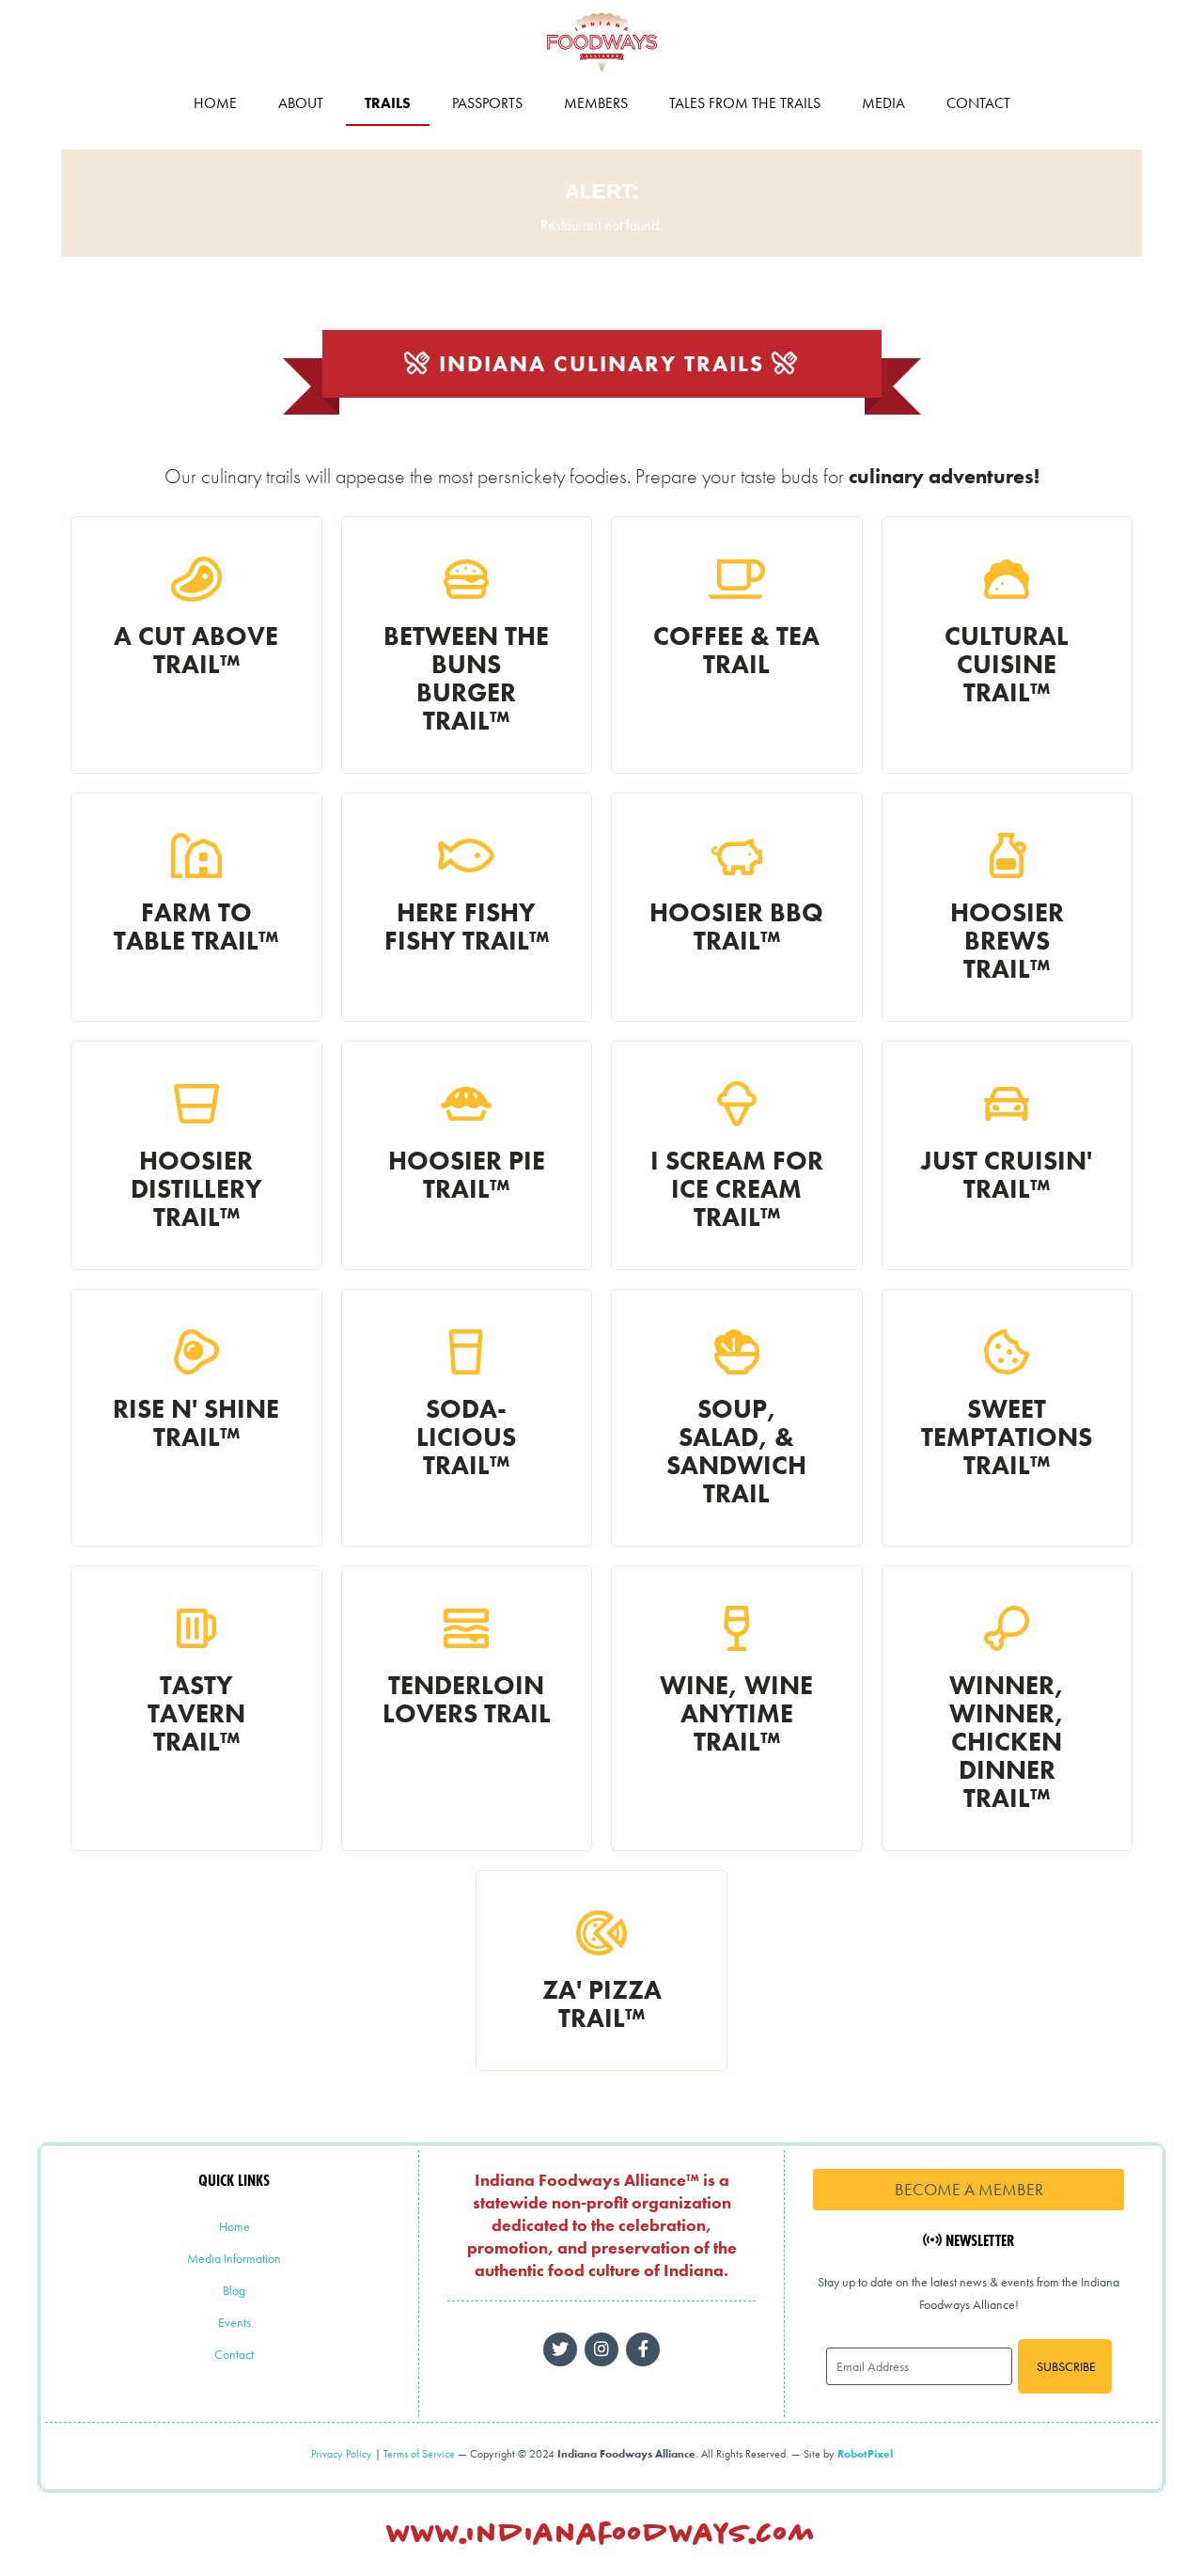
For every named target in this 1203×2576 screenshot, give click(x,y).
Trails (388, 103)
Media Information (234, 2258)
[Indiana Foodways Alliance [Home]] (601, 75)
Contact (978, 103)
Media (883, 103)
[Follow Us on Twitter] (560, 2349)
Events (234, 2322)
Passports (487, 103)
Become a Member (969, 2189)
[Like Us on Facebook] (601, 2349)
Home (215, 103)
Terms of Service (419, 2454)
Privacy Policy (342, 2454)
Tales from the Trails (745, 103)
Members (596, 103)
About (301, 103)
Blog (234, 2290)
